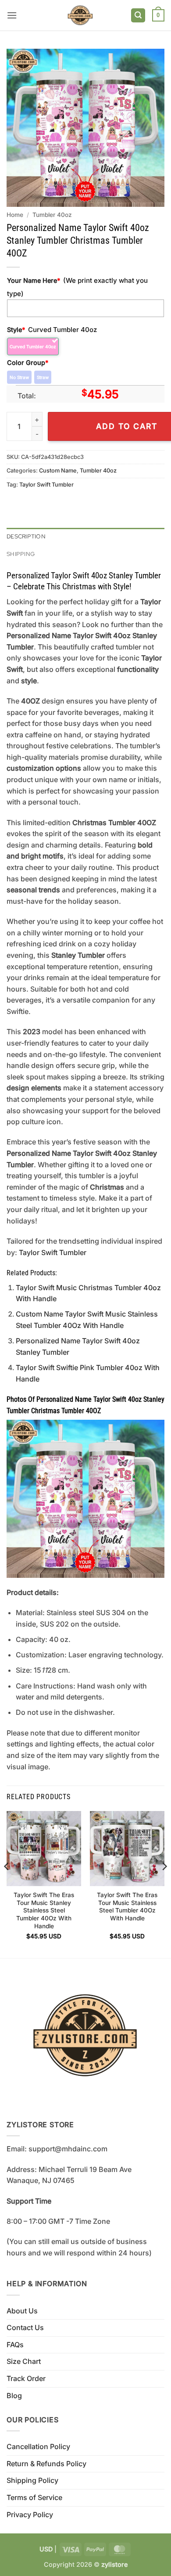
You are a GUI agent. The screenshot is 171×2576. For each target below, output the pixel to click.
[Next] (164, 1884)
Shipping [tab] (21, 554)
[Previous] (7, 1884)
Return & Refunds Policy (46, 2464)
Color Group (28, 363)
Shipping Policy (32, 2480)
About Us (22, 2311)
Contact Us (25, 2327)
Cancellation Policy (38, 2446)
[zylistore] (80, 15)
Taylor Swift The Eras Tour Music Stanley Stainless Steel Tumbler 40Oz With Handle (44, 1910)
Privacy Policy (30, 2515)
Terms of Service (34, 2497)
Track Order (26, 2378)
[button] (12, 15)
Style (16, 330)
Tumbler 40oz (52, 215)
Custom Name (58, 471)
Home (15, 215)
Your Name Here (34, 280)
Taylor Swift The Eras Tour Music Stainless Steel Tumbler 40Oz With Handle (127, 1907)
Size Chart (24, 2361)
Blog (14, 2396)
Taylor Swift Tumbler (46, 485)
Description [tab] (26, 536)
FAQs (15, 2345)
